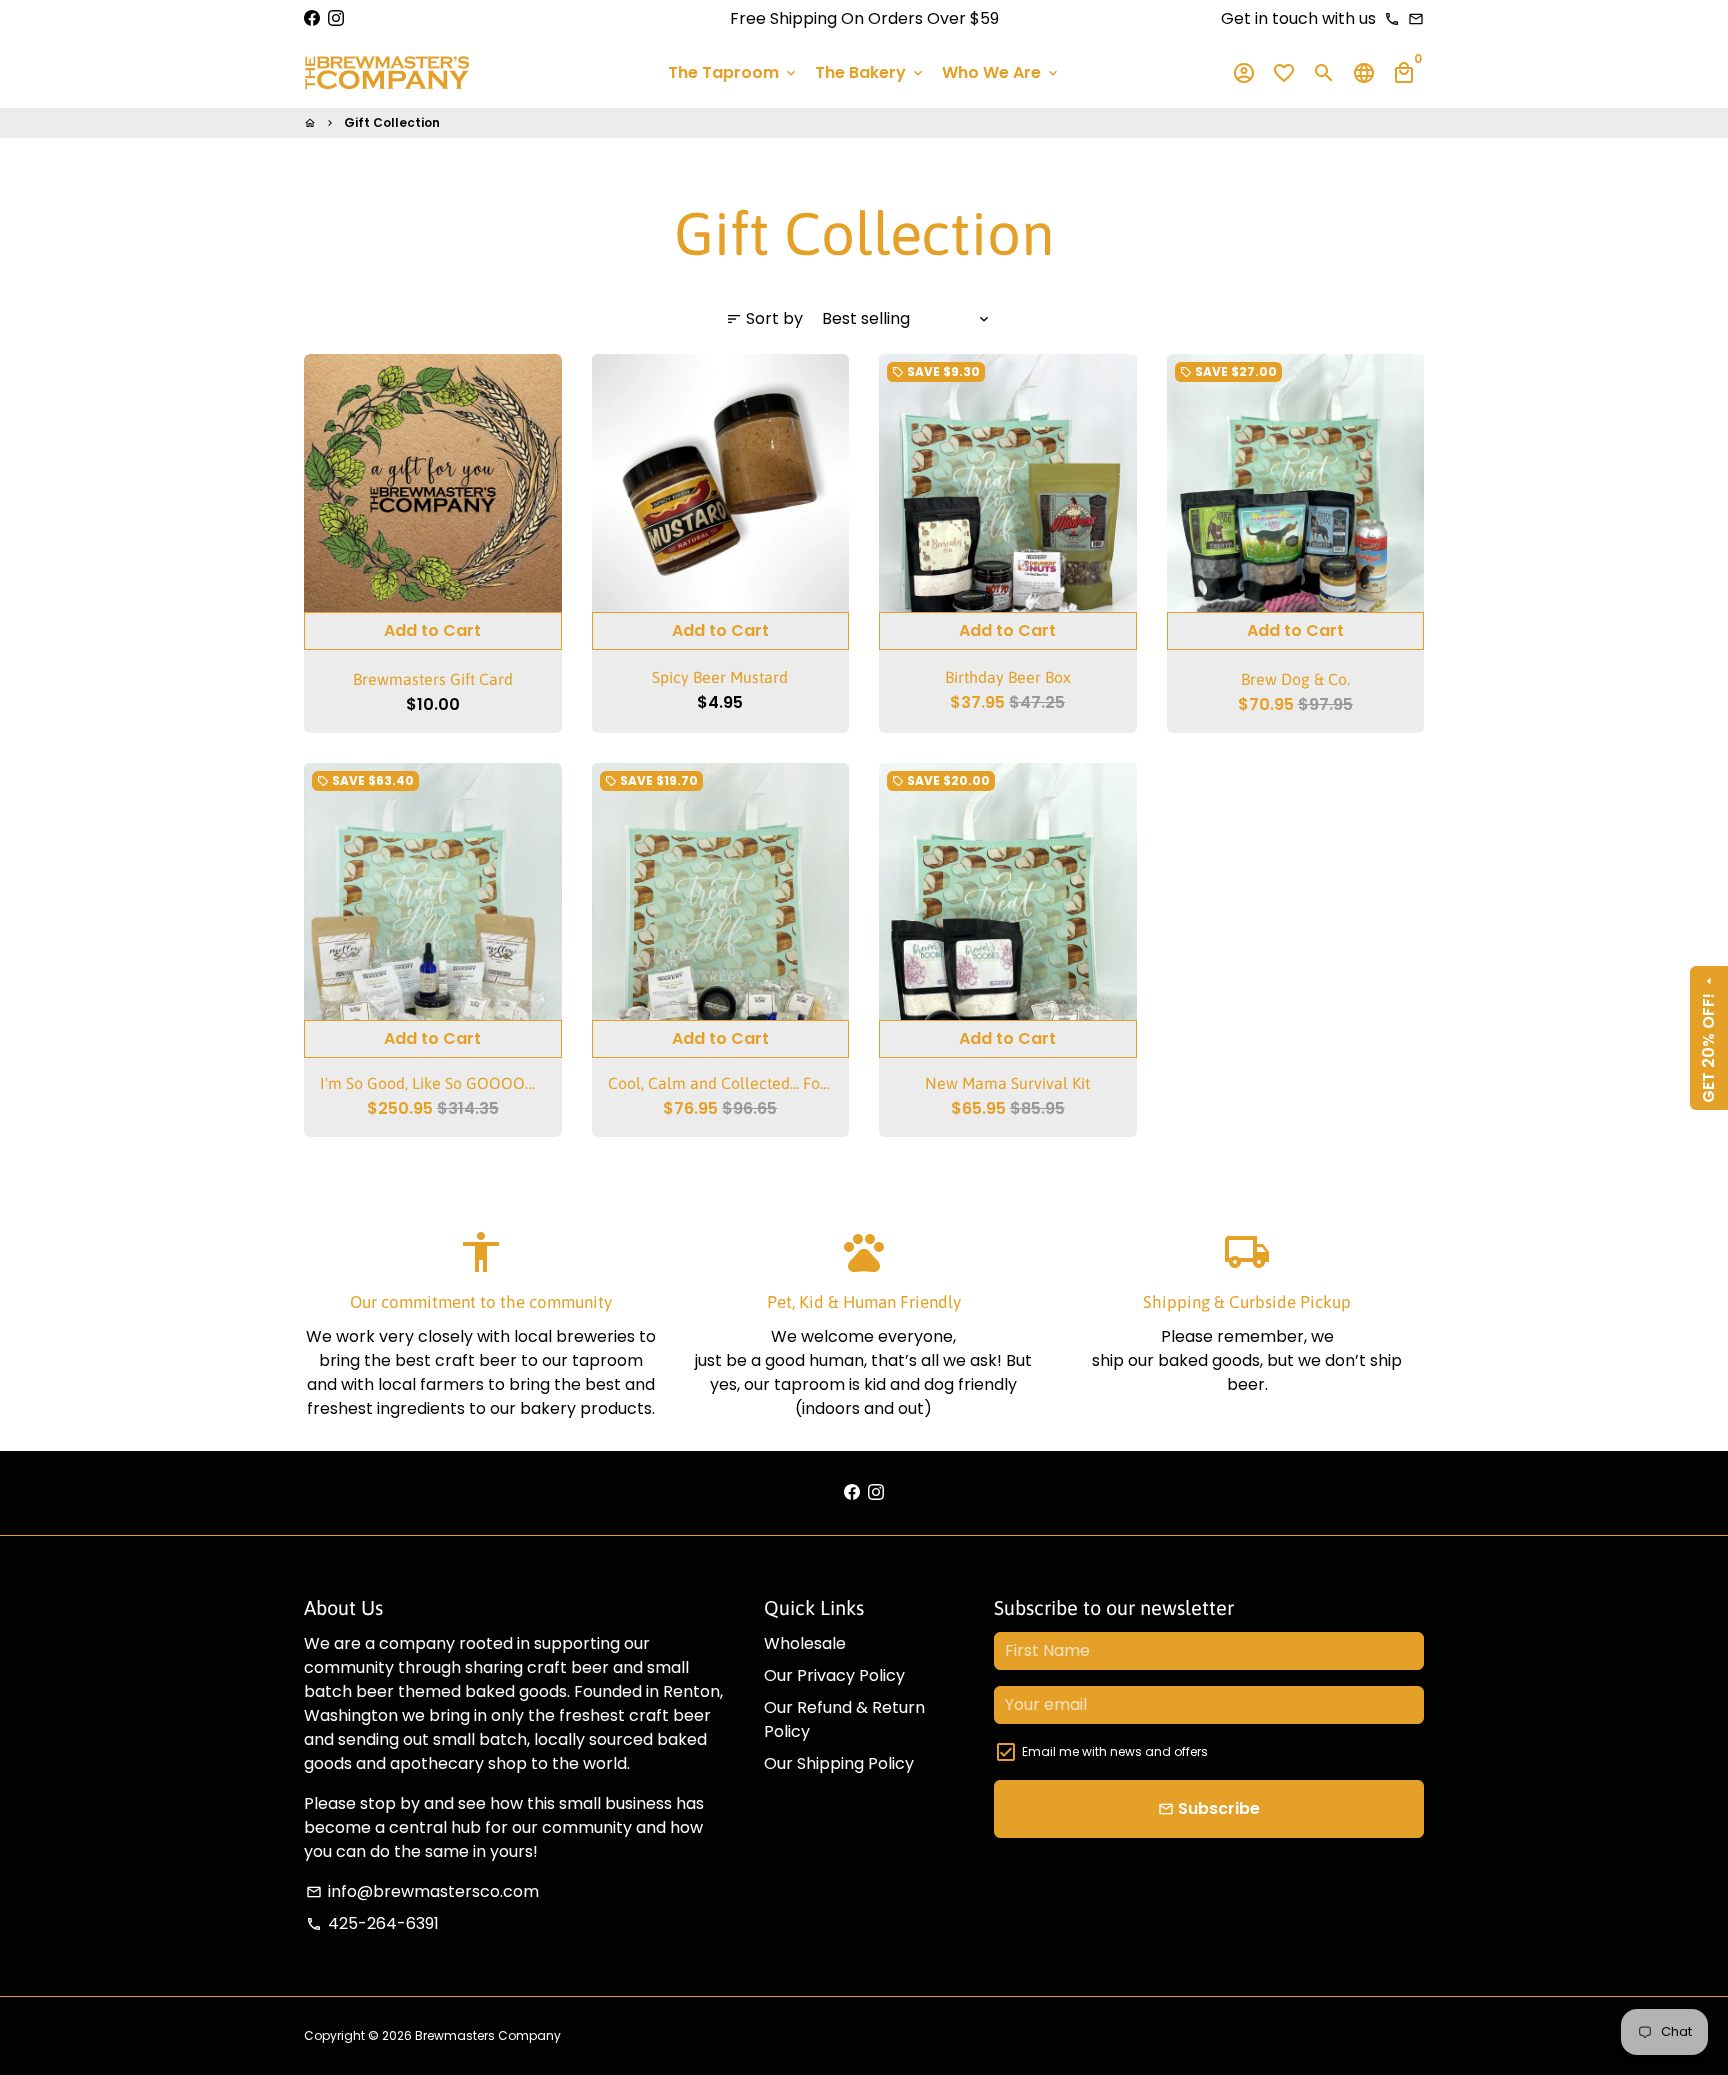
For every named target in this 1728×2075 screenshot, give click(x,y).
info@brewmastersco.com (422, 1891)
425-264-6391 (372, 1923)
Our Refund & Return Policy (844, 1719)
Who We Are (1001, 72)
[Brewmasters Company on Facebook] (312, 18)
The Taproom (733, 72)
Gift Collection (392, 122)
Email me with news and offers (1115, 1751)
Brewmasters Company (488, 2035)
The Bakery (870, 72)
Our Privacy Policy (834, 1675)
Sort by (764, 318)
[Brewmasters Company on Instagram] (336, 18)
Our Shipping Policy (839, 1763)
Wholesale (805, 1643)
